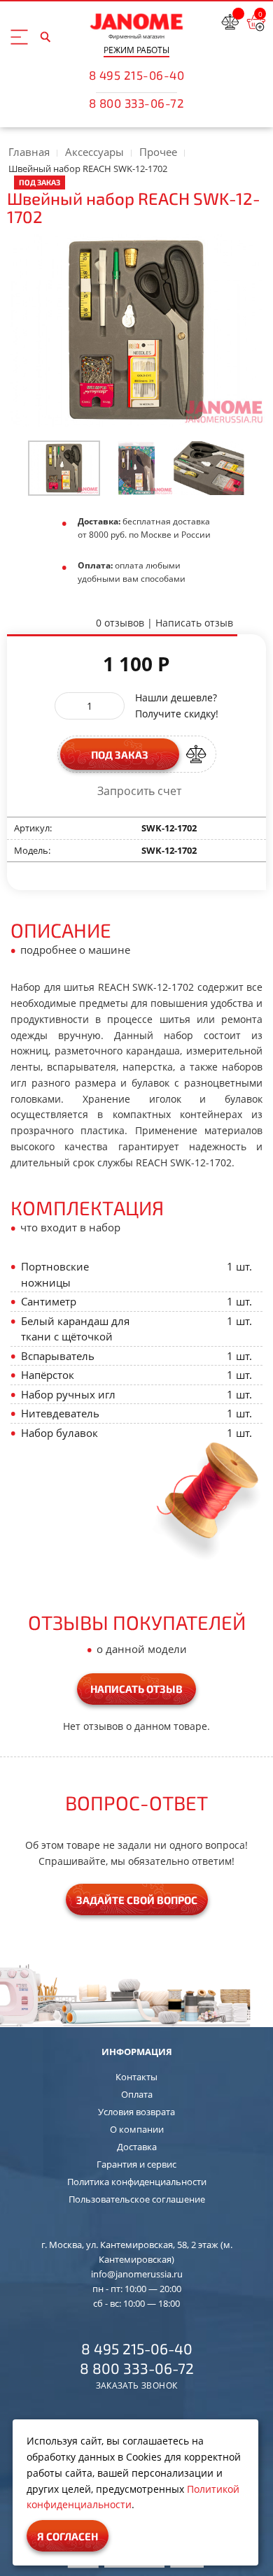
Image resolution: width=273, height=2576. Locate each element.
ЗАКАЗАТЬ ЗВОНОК (137, 2386)
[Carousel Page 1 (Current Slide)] (64, 468)
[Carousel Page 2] (136, 468)
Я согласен (68, 2536)
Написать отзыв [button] (136, 1689)
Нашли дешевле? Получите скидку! (177, 706)
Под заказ (120, 754)
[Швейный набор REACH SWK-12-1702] (64, 468)
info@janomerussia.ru (137, 2274)
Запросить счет (139, 791)
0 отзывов (120, 623)
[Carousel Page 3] (209, 468)
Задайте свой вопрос (137, 1900)
